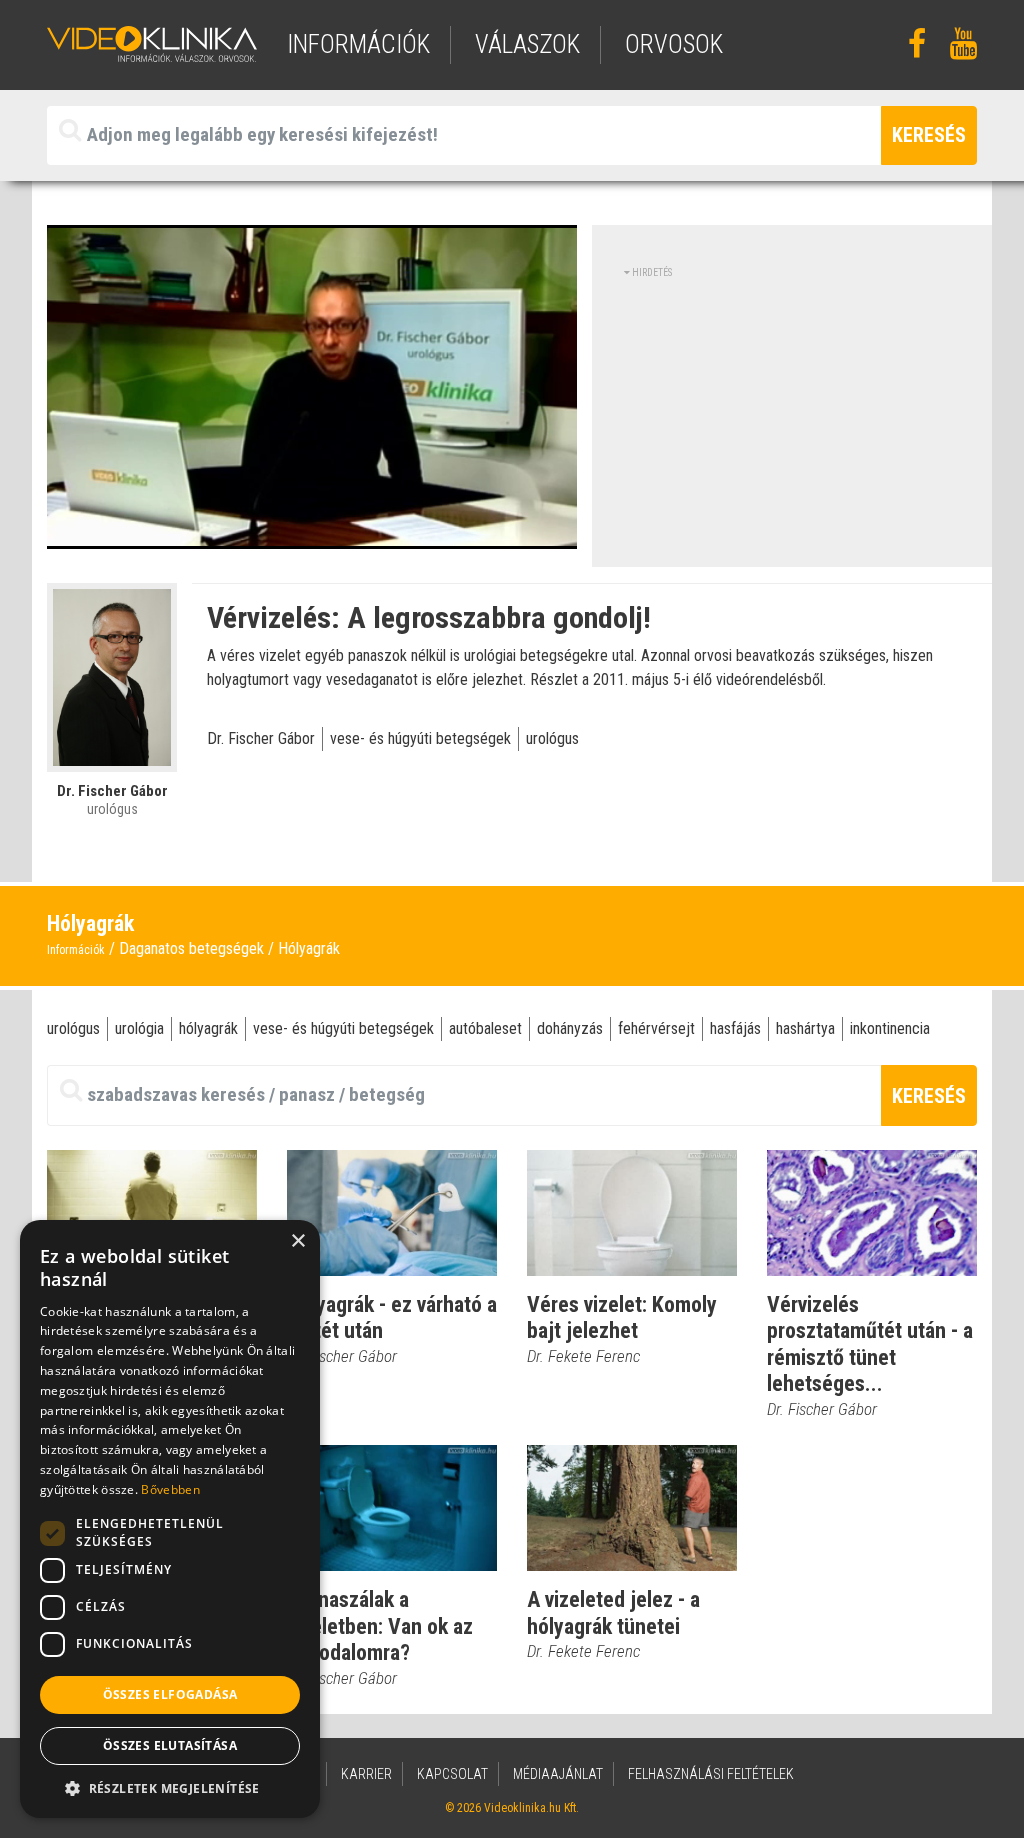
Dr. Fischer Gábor (261, 738)
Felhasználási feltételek (711, 1774)
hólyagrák (208, 1028)
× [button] (297, 1241)
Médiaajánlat (558, 1774)
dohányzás (570, 1028)
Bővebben (170, 1489)
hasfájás (735, 1028)
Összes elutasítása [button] (170, 1745)
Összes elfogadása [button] (170, 1694)
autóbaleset (485, 1028)
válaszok (527, 44)
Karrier (366, 1774)
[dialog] (170, 1519)
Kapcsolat (452, 1774)
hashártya (805, 1028)
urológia (139, 1028)
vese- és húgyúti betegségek (420, 738)
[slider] (310, 534)
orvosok (674, 44)
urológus (552, 738)
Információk (76, 950)
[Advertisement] (792, 420)
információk (358, 44)
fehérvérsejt (656, 1028)
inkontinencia (890, 1028)
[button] (170, 1788)
